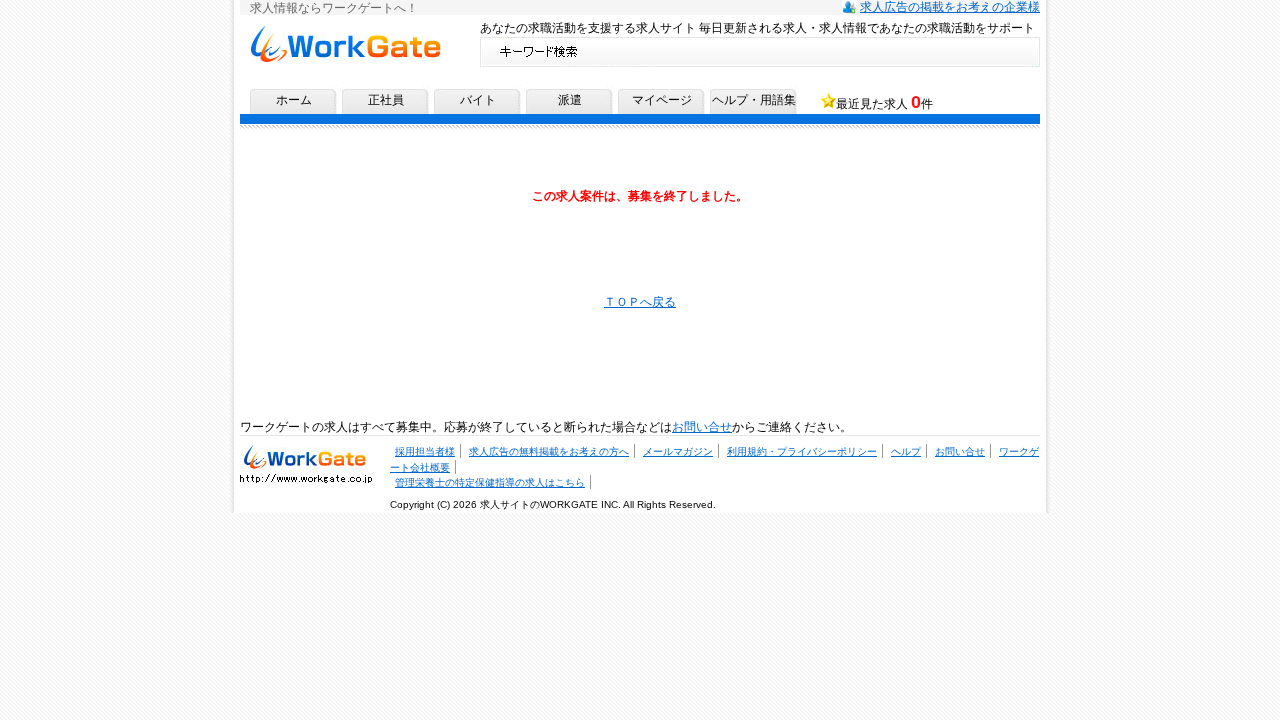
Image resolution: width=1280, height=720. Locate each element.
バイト (478, 100)
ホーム (294, 100)
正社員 (386, 100)
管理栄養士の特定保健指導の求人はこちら (490, 482)
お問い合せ (702, 427)
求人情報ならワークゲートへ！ (345, 32)
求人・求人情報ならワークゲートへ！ (306, 456)
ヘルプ (906, 451)
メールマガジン (678, 451)
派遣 (570, 100)
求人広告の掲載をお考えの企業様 (950, 7)
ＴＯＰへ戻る (640, 302)
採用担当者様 (425, 451)
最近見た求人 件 (884, 102)
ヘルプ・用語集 (754, 100)
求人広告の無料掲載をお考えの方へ (549, 451)
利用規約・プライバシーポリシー (802, 451)
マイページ (662, 100)
